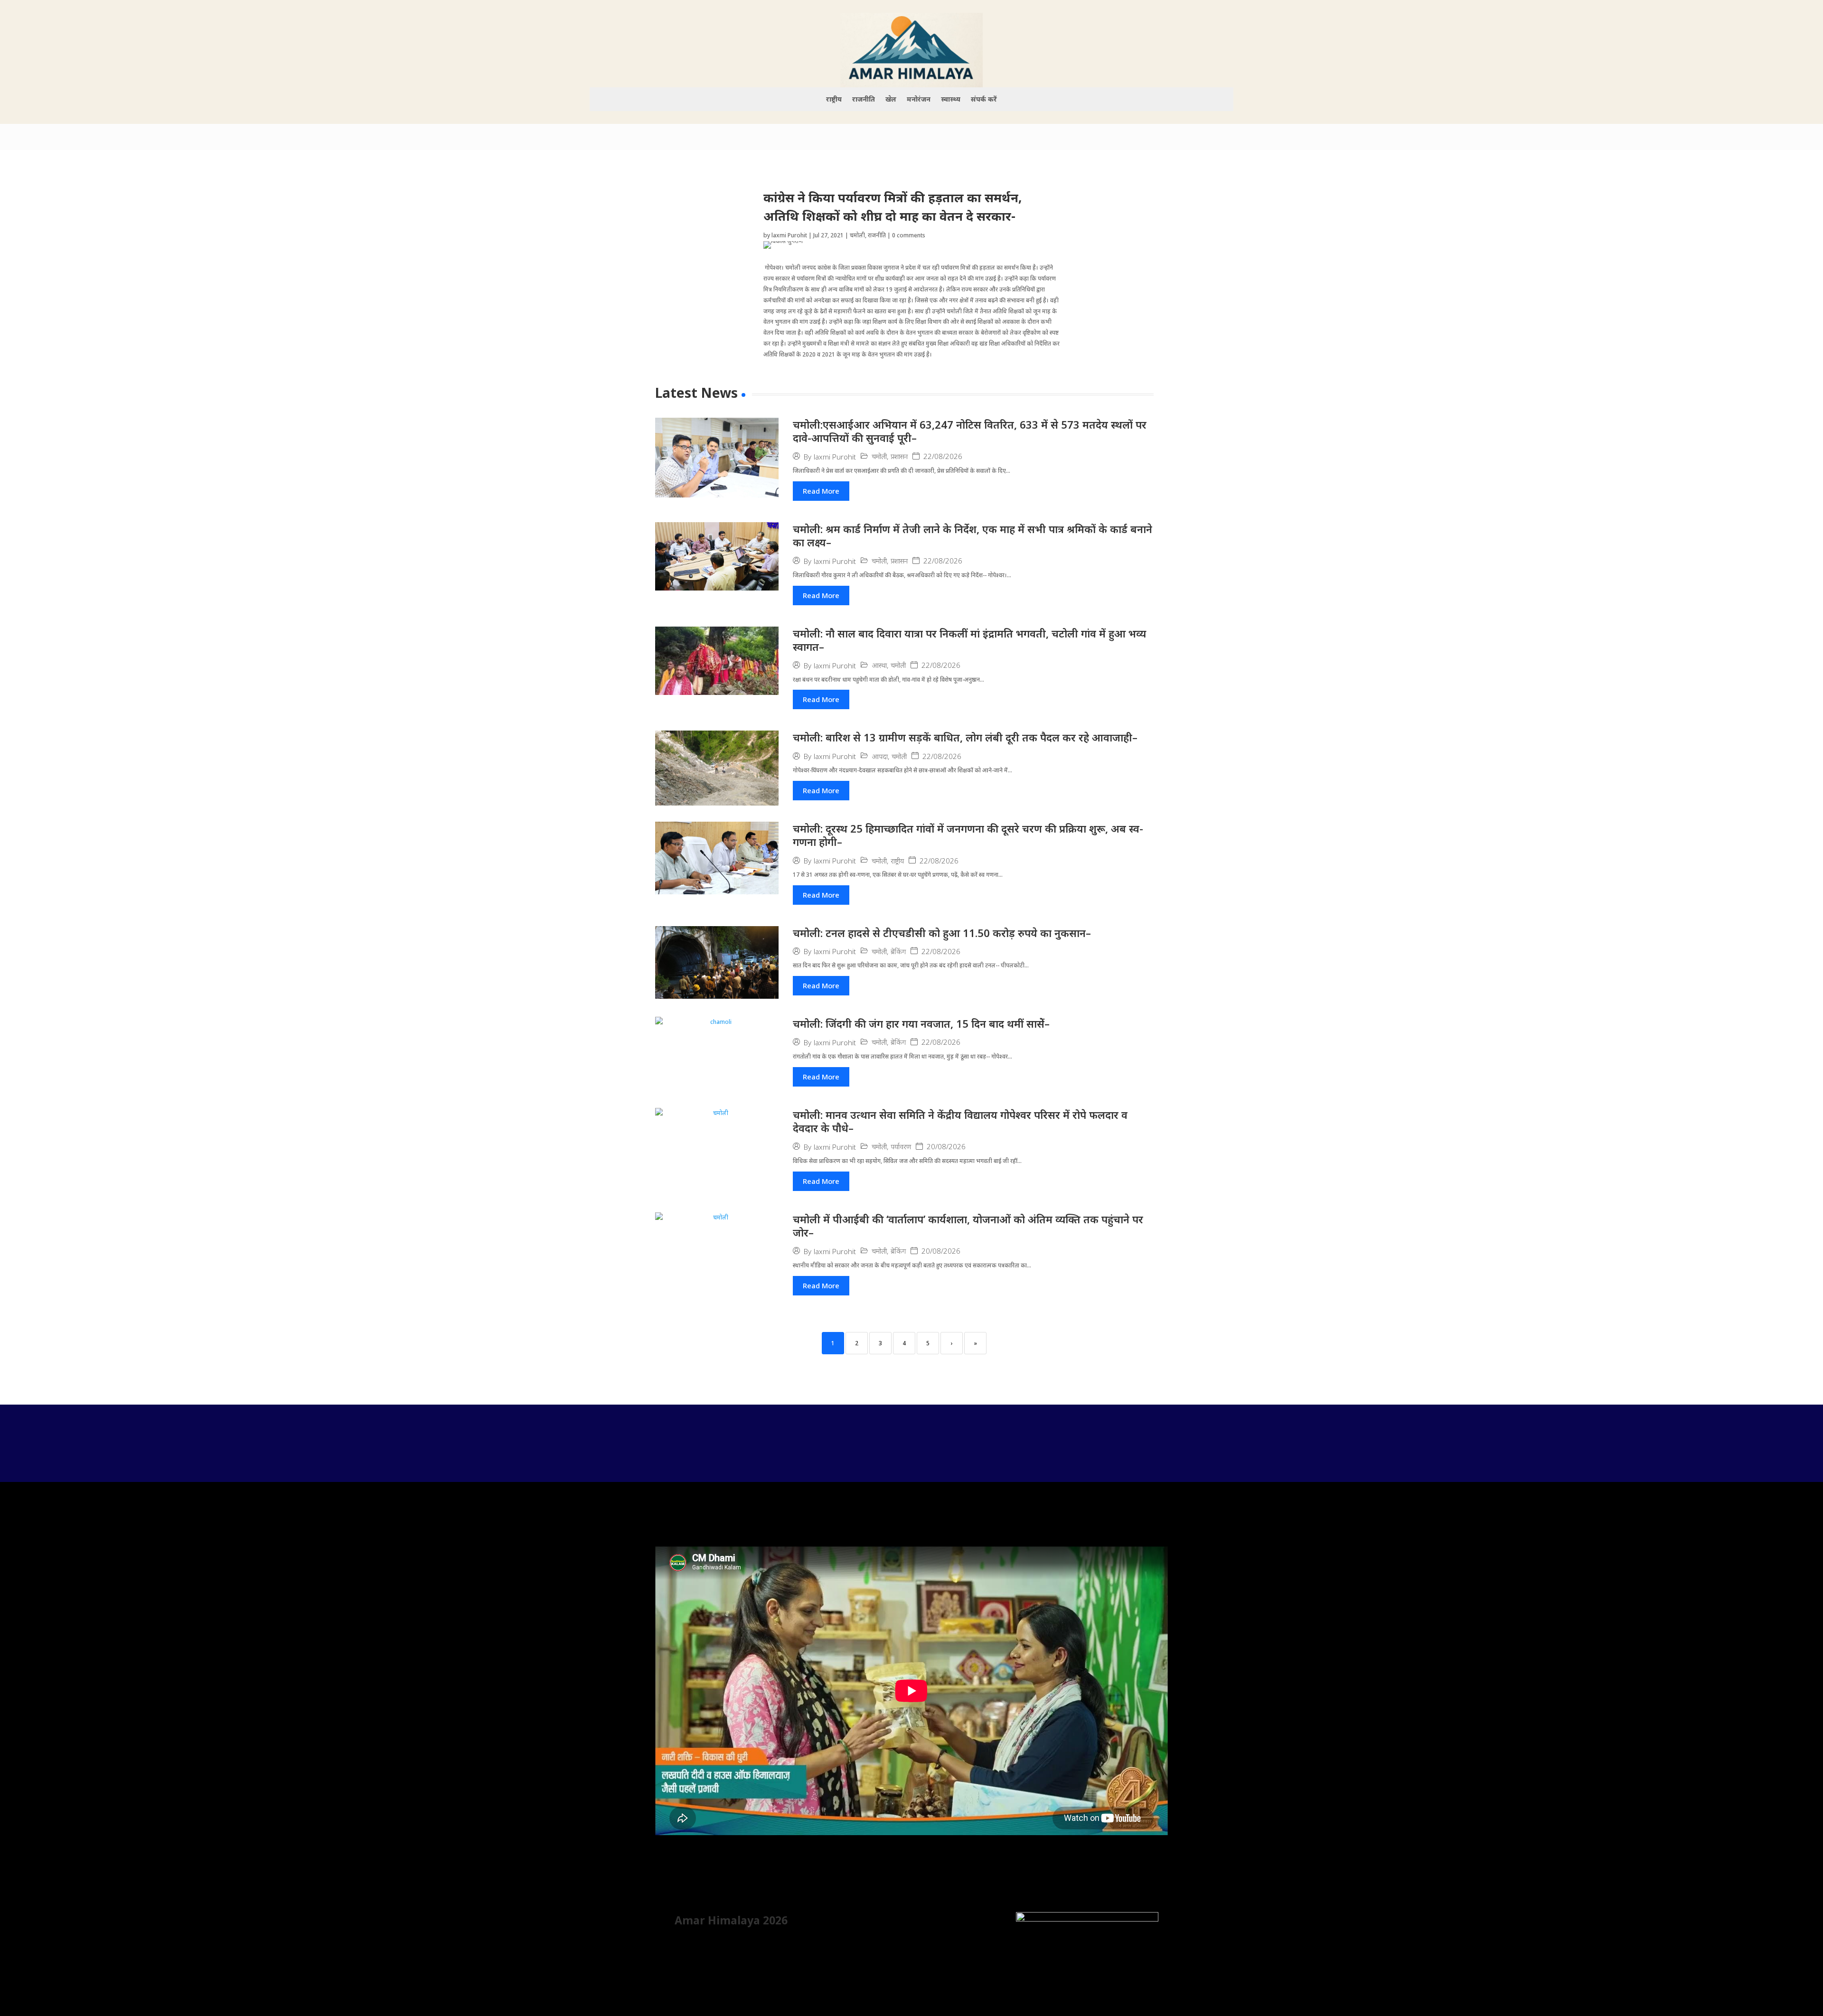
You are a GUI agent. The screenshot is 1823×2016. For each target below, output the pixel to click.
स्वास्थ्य (951, 100)
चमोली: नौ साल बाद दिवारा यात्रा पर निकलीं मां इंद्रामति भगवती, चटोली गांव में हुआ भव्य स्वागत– (969, 640)
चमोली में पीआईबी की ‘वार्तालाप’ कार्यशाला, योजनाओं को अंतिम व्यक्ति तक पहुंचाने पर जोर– (968, 1226)
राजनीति (864, 100)
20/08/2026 (946, 1147)
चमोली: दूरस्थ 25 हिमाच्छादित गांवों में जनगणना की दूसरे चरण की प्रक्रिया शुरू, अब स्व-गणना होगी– (968, 835)
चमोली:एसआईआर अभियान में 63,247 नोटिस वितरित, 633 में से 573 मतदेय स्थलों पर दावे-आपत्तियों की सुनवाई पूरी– (970, 431)
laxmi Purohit (789, 235)
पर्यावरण (901, 1147)
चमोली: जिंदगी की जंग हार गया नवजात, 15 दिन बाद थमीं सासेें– (921, 1023)
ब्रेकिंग (898, 952)
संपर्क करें (984, 100)
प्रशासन (899, 456)
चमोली (857, 235)
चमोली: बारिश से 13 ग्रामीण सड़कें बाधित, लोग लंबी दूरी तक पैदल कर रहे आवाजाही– (965, 737)
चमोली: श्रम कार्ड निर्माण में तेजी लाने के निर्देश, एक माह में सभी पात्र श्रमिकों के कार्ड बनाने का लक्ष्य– (973, 536)
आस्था (879, 665)
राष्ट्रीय (834, 100)
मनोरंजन (919, 100)
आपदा (880, 756)
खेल (891, 100)
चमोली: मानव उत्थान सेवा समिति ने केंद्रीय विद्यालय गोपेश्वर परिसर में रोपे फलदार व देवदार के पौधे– (960, 1121)
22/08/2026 (943, 456)
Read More (821, 491)
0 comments (909, 235)
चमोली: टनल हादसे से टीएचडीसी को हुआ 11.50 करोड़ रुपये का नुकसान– (942, 933)
